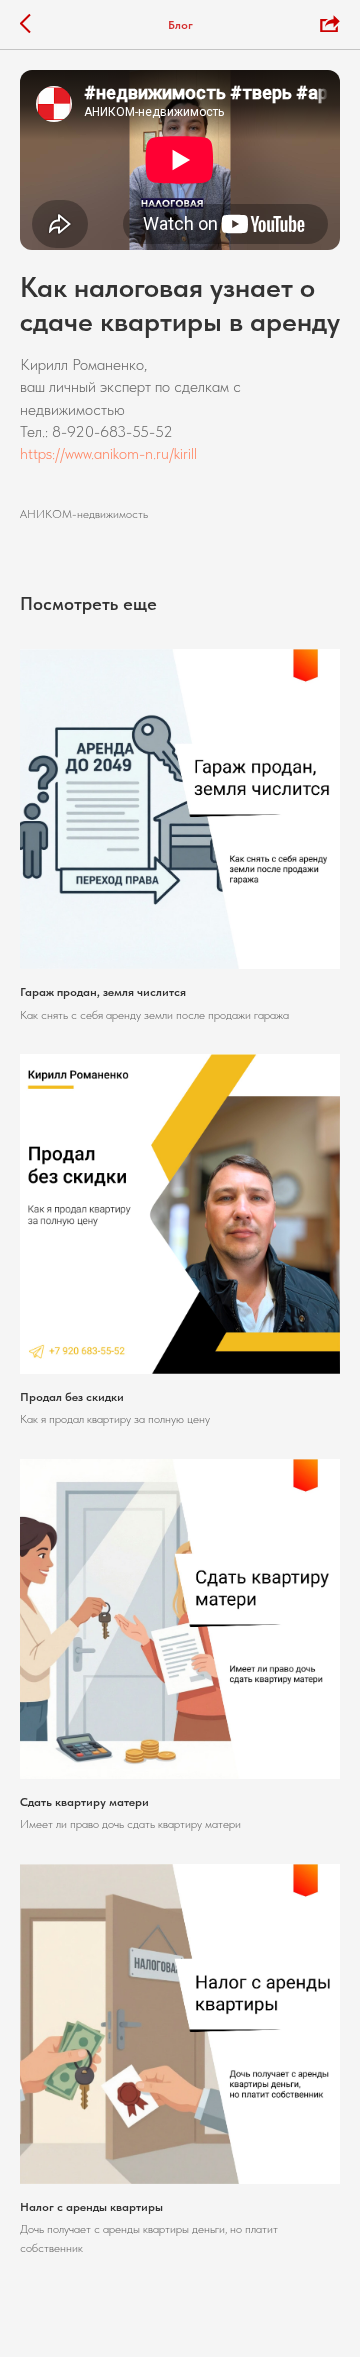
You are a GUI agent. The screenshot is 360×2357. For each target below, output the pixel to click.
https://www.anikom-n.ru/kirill (108, 453)
